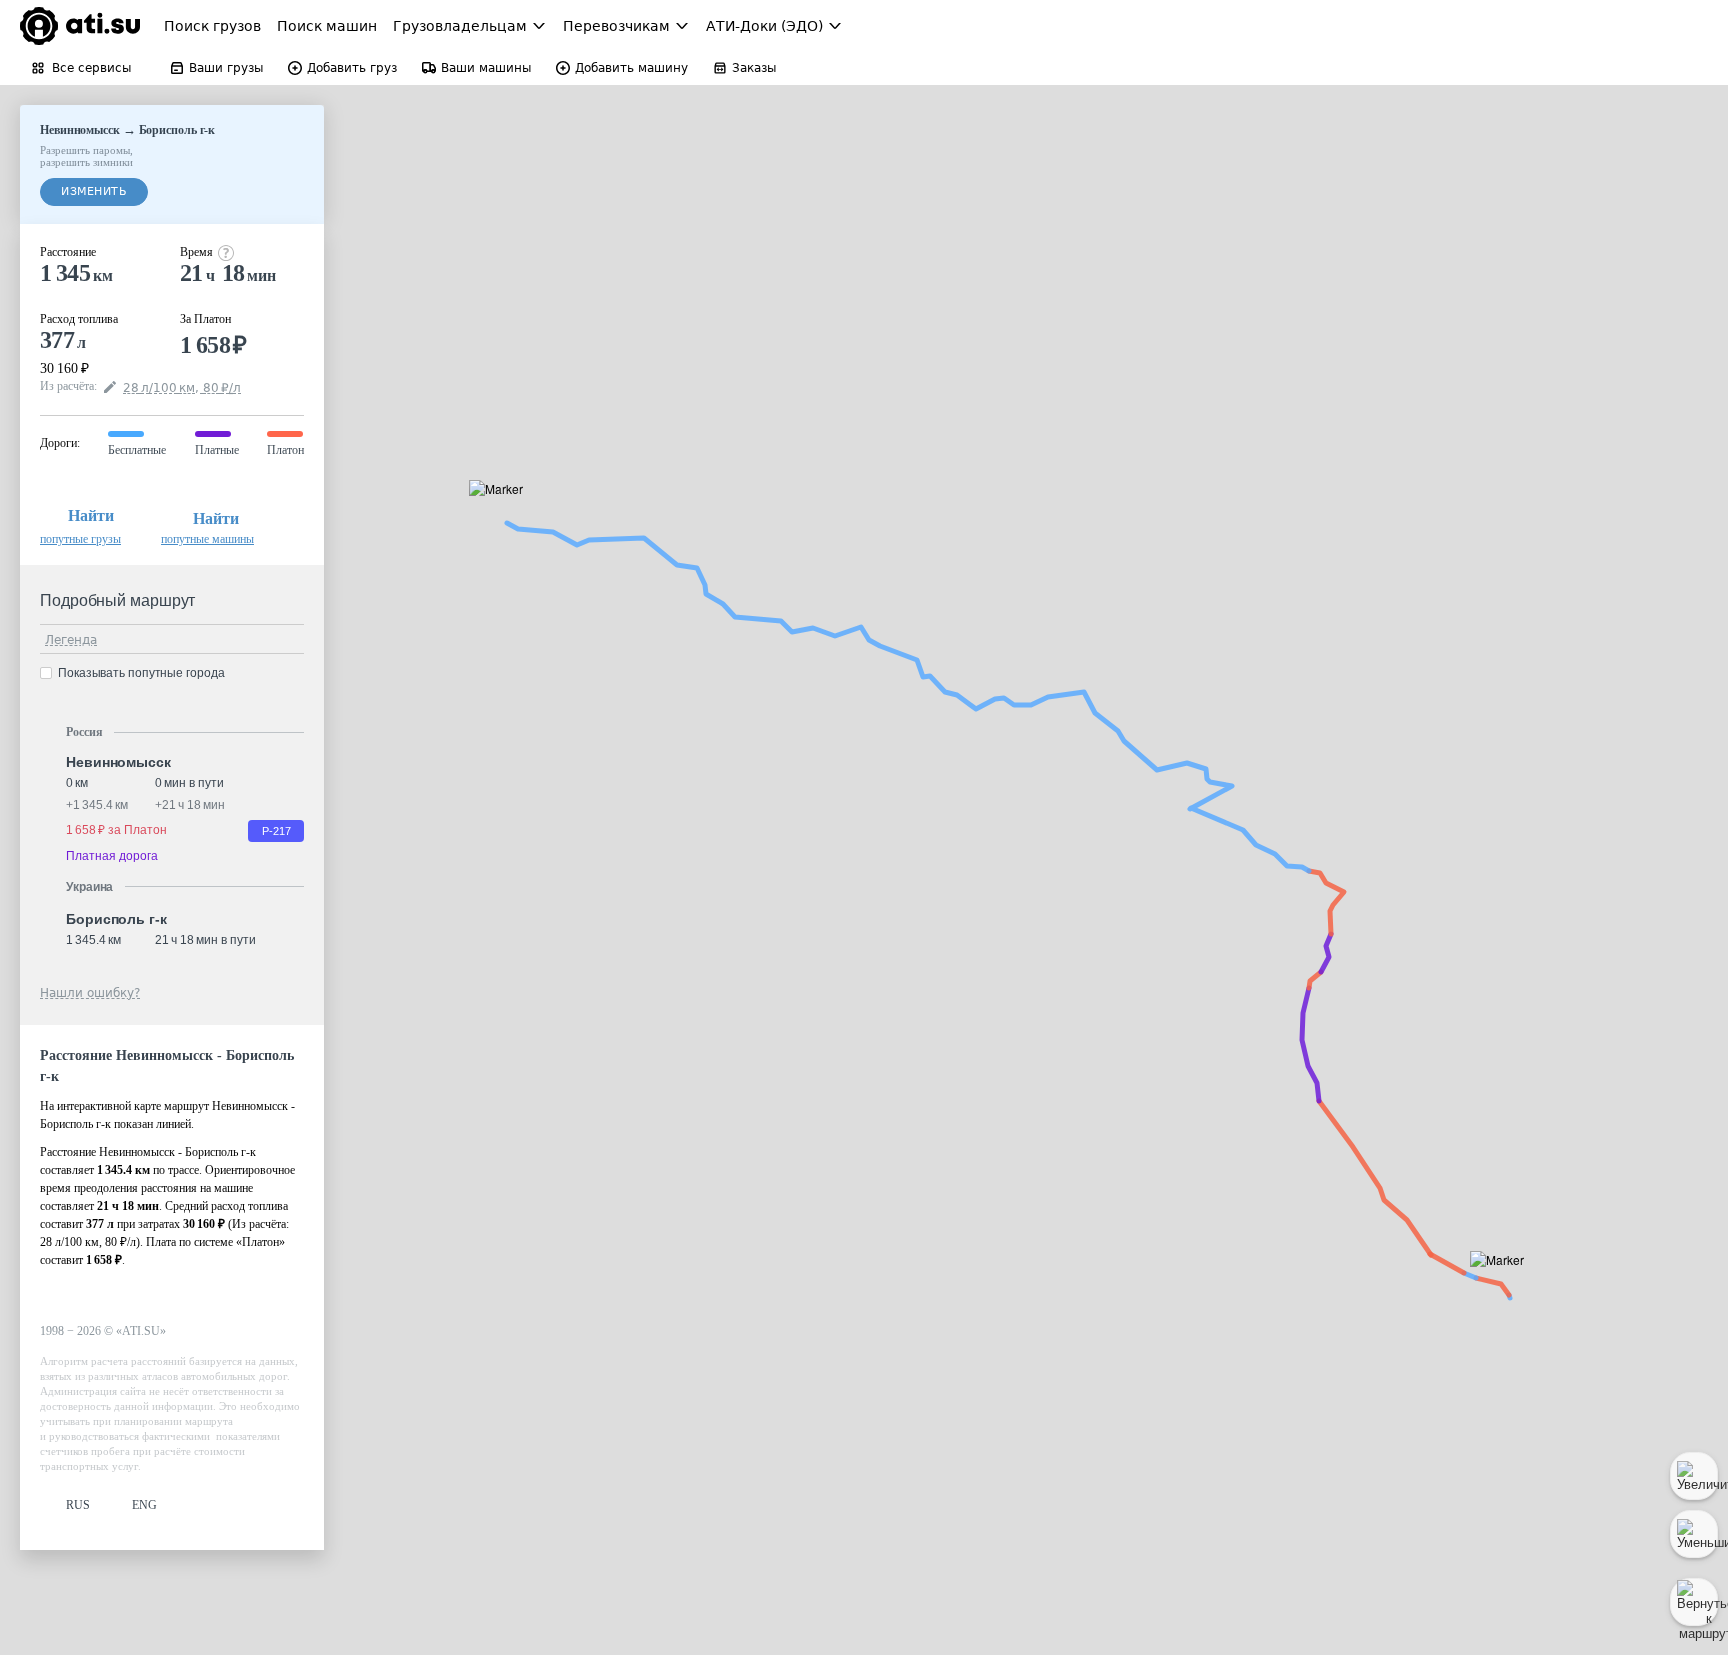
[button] (1503, 1282)
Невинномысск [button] (118, 762)
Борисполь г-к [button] (116, 919)
